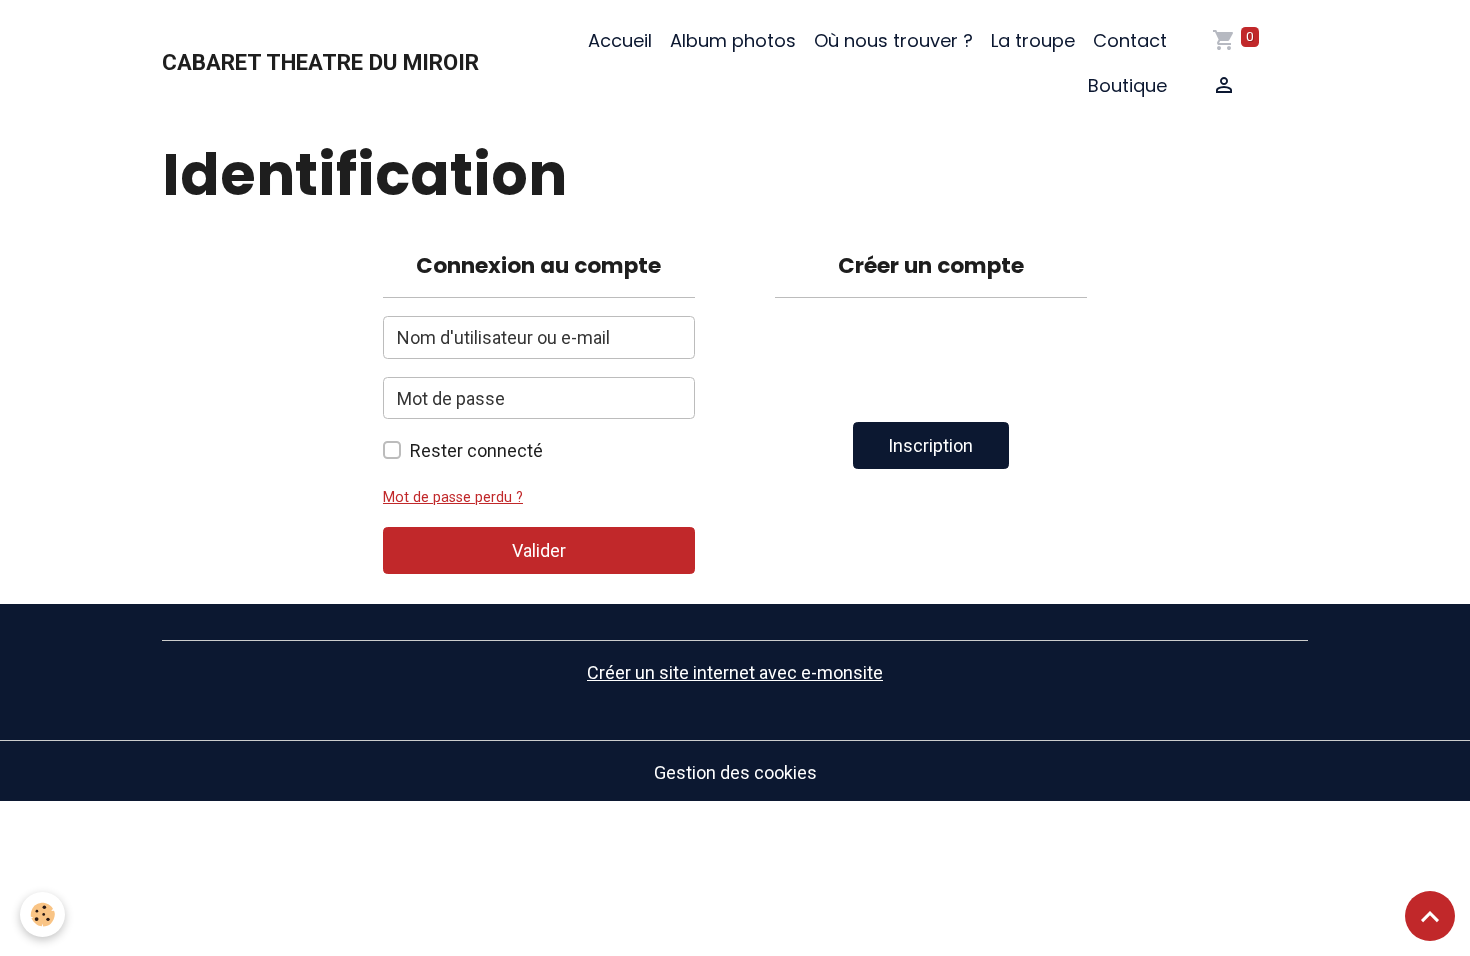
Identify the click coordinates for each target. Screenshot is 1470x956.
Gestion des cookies (735, 772)
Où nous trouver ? (893, 40)
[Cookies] (42, 914)
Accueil (620, 40)
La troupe (1033, 40)
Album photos (733, 40)
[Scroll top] (1430, 916)
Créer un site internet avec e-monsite (735, 672)
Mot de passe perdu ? (453, 497)
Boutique (1127, 85)
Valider (539, 550)
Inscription (930, 445)
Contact (1130, 40)
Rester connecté (476, 450)
